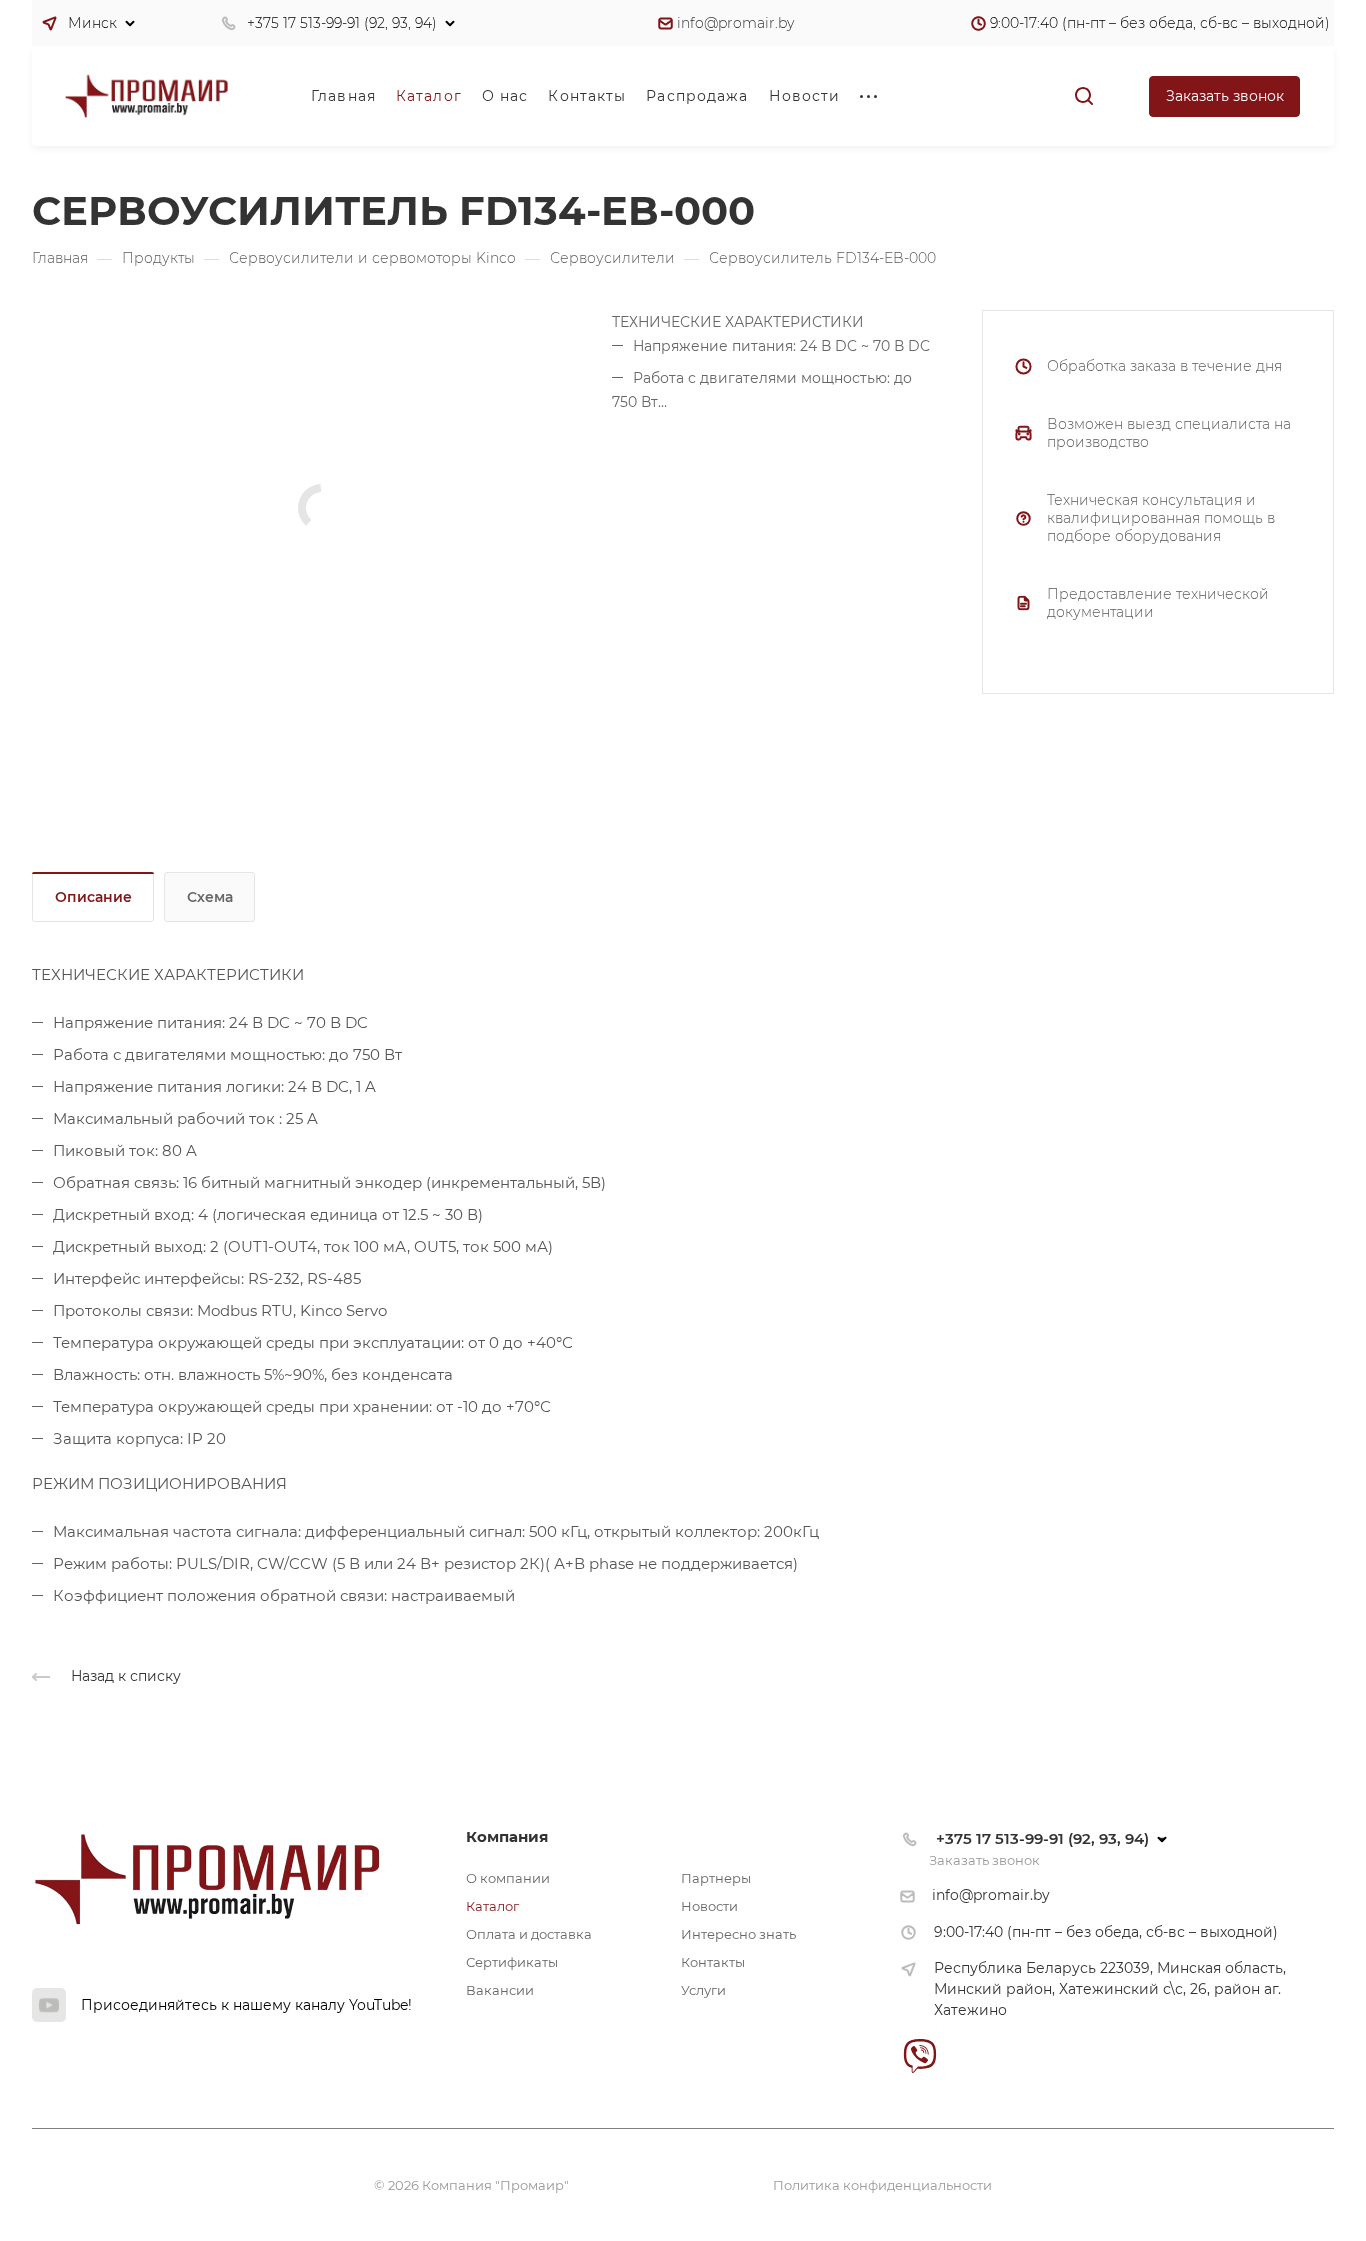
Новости (709, 1906)
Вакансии (500, 1990)
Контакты (713, 1962)
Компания (507, 1836)
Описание (93, 897)
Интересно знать (738, 1934)
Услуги (703, 1990)
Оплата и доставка (529, 1934)
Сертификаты (512, 1962)
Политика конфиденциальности (882, 2185)
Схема (210, 897)
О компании (508, 1878)
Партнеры (716, 1878)
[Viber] (919, 2055)
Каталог (492, 1906)
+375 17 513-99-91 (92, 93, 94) (342, 23)
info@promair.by (735, 23)
